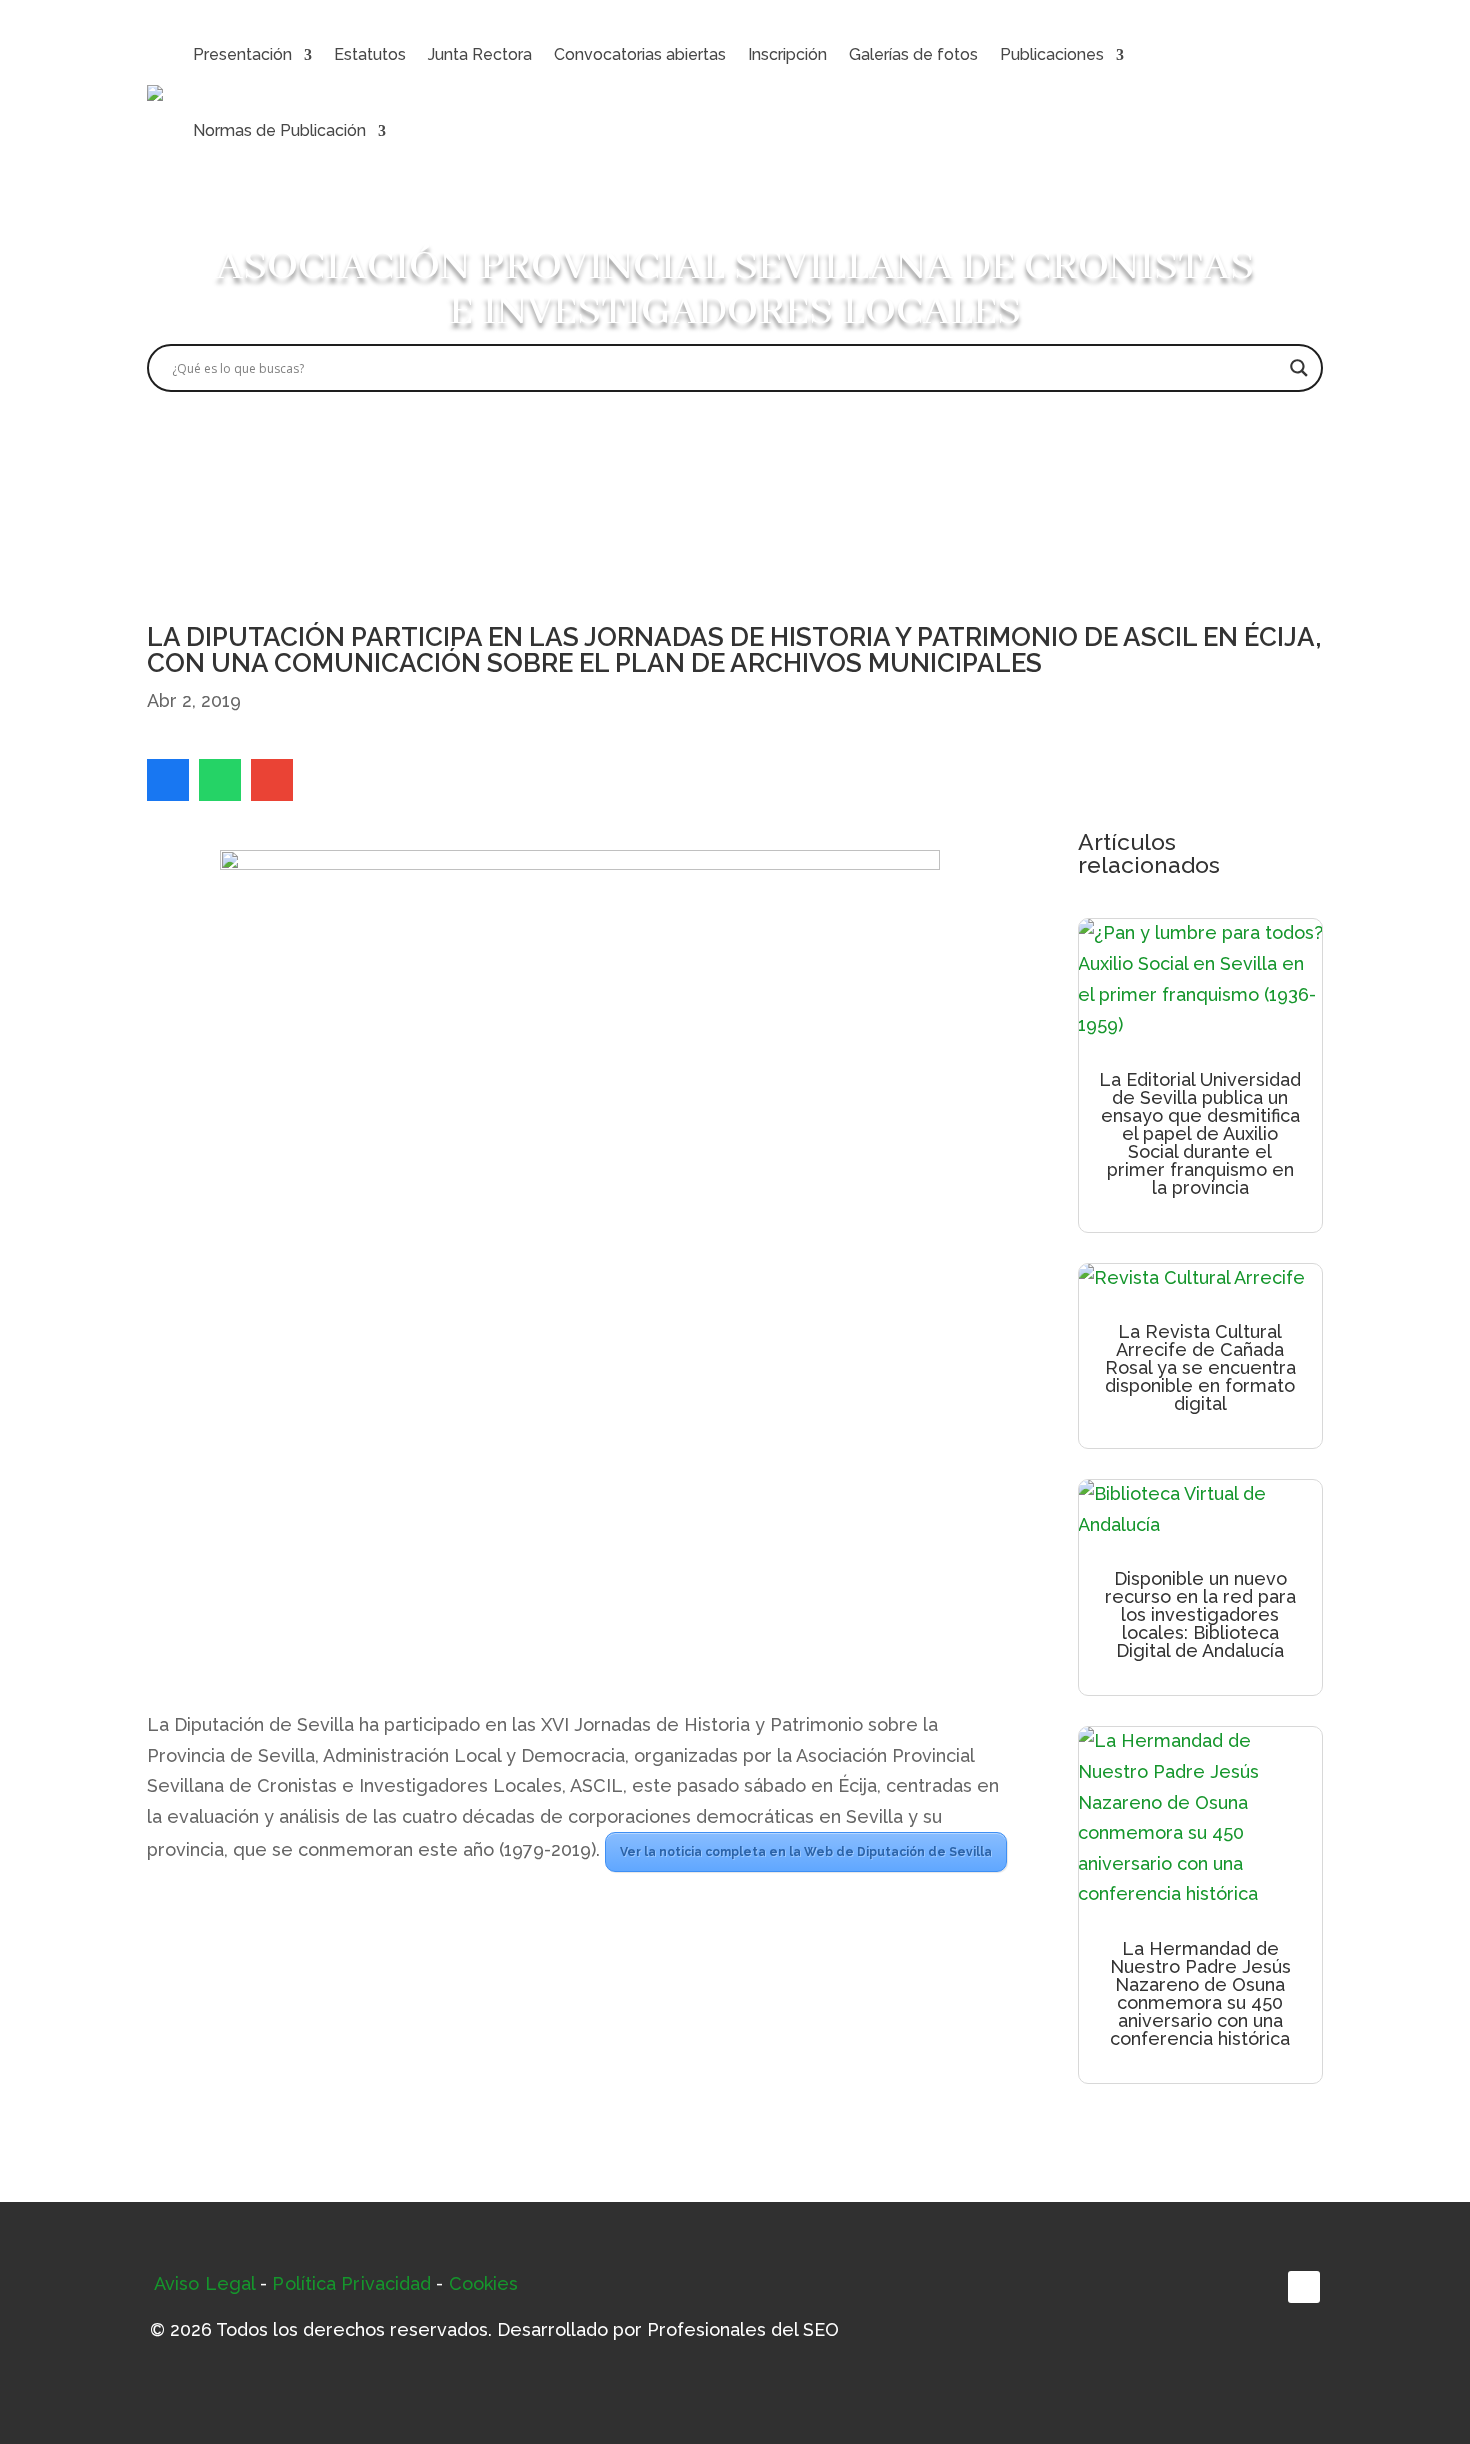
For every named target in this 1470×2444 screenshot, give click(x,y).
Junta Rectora (480, 54)
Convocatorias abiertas (640, 54)
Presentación (242, 54)
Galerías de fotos (913, 54)
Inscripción (787, 54)
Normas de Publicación (279, 130)
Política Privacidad (351, 2283)
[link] (168, 780)
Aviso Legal (204, 2283)
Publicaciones (1052, 54)
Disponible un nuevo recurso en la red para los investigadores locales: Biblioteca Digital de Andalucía (1200, 1614)
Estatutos (370, 54)
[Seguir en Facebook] (1304, 2287)
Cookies (484, 2283)
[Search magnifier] (1299, 368)
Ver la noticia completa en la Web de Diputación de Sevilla (806, 1852)
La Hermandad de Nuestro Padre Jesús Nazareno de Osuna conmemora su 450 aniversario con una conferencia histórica (1200, 1993)
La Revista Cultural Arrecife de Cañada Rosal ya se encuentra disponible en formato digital (1200, 1367)
